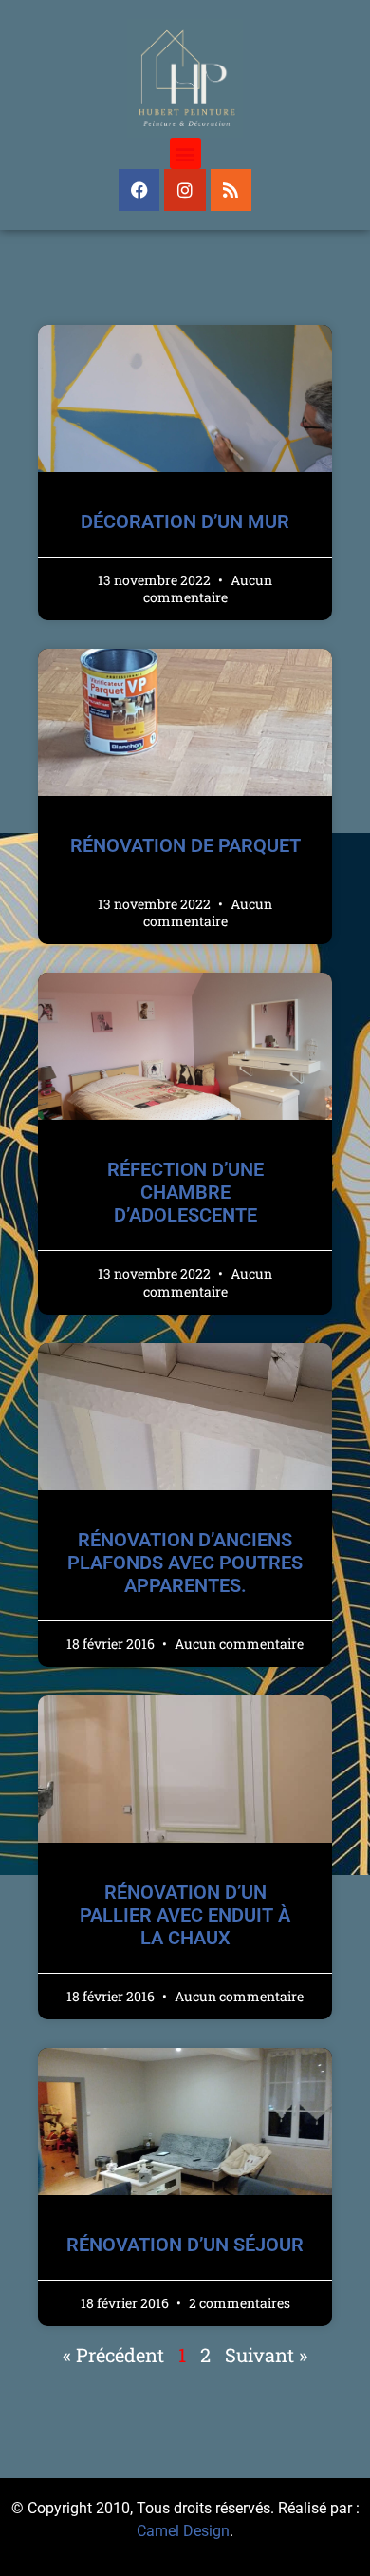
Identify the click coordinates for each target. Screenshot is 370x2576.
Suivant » (266, 2355)
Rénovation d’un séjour (185, 2245)
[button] (185, 153)
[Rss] (231, 189)
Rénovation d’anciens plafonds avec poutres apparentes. (185, 1563)
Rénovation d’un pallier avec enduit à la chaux (185, 1915)
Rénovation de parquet (185, 845)
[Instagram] (185, 189)
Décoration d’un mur (185, 521)
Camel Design (183, 2531)
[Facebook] (139, 189)
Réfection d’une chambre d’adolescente (185, 1192)
